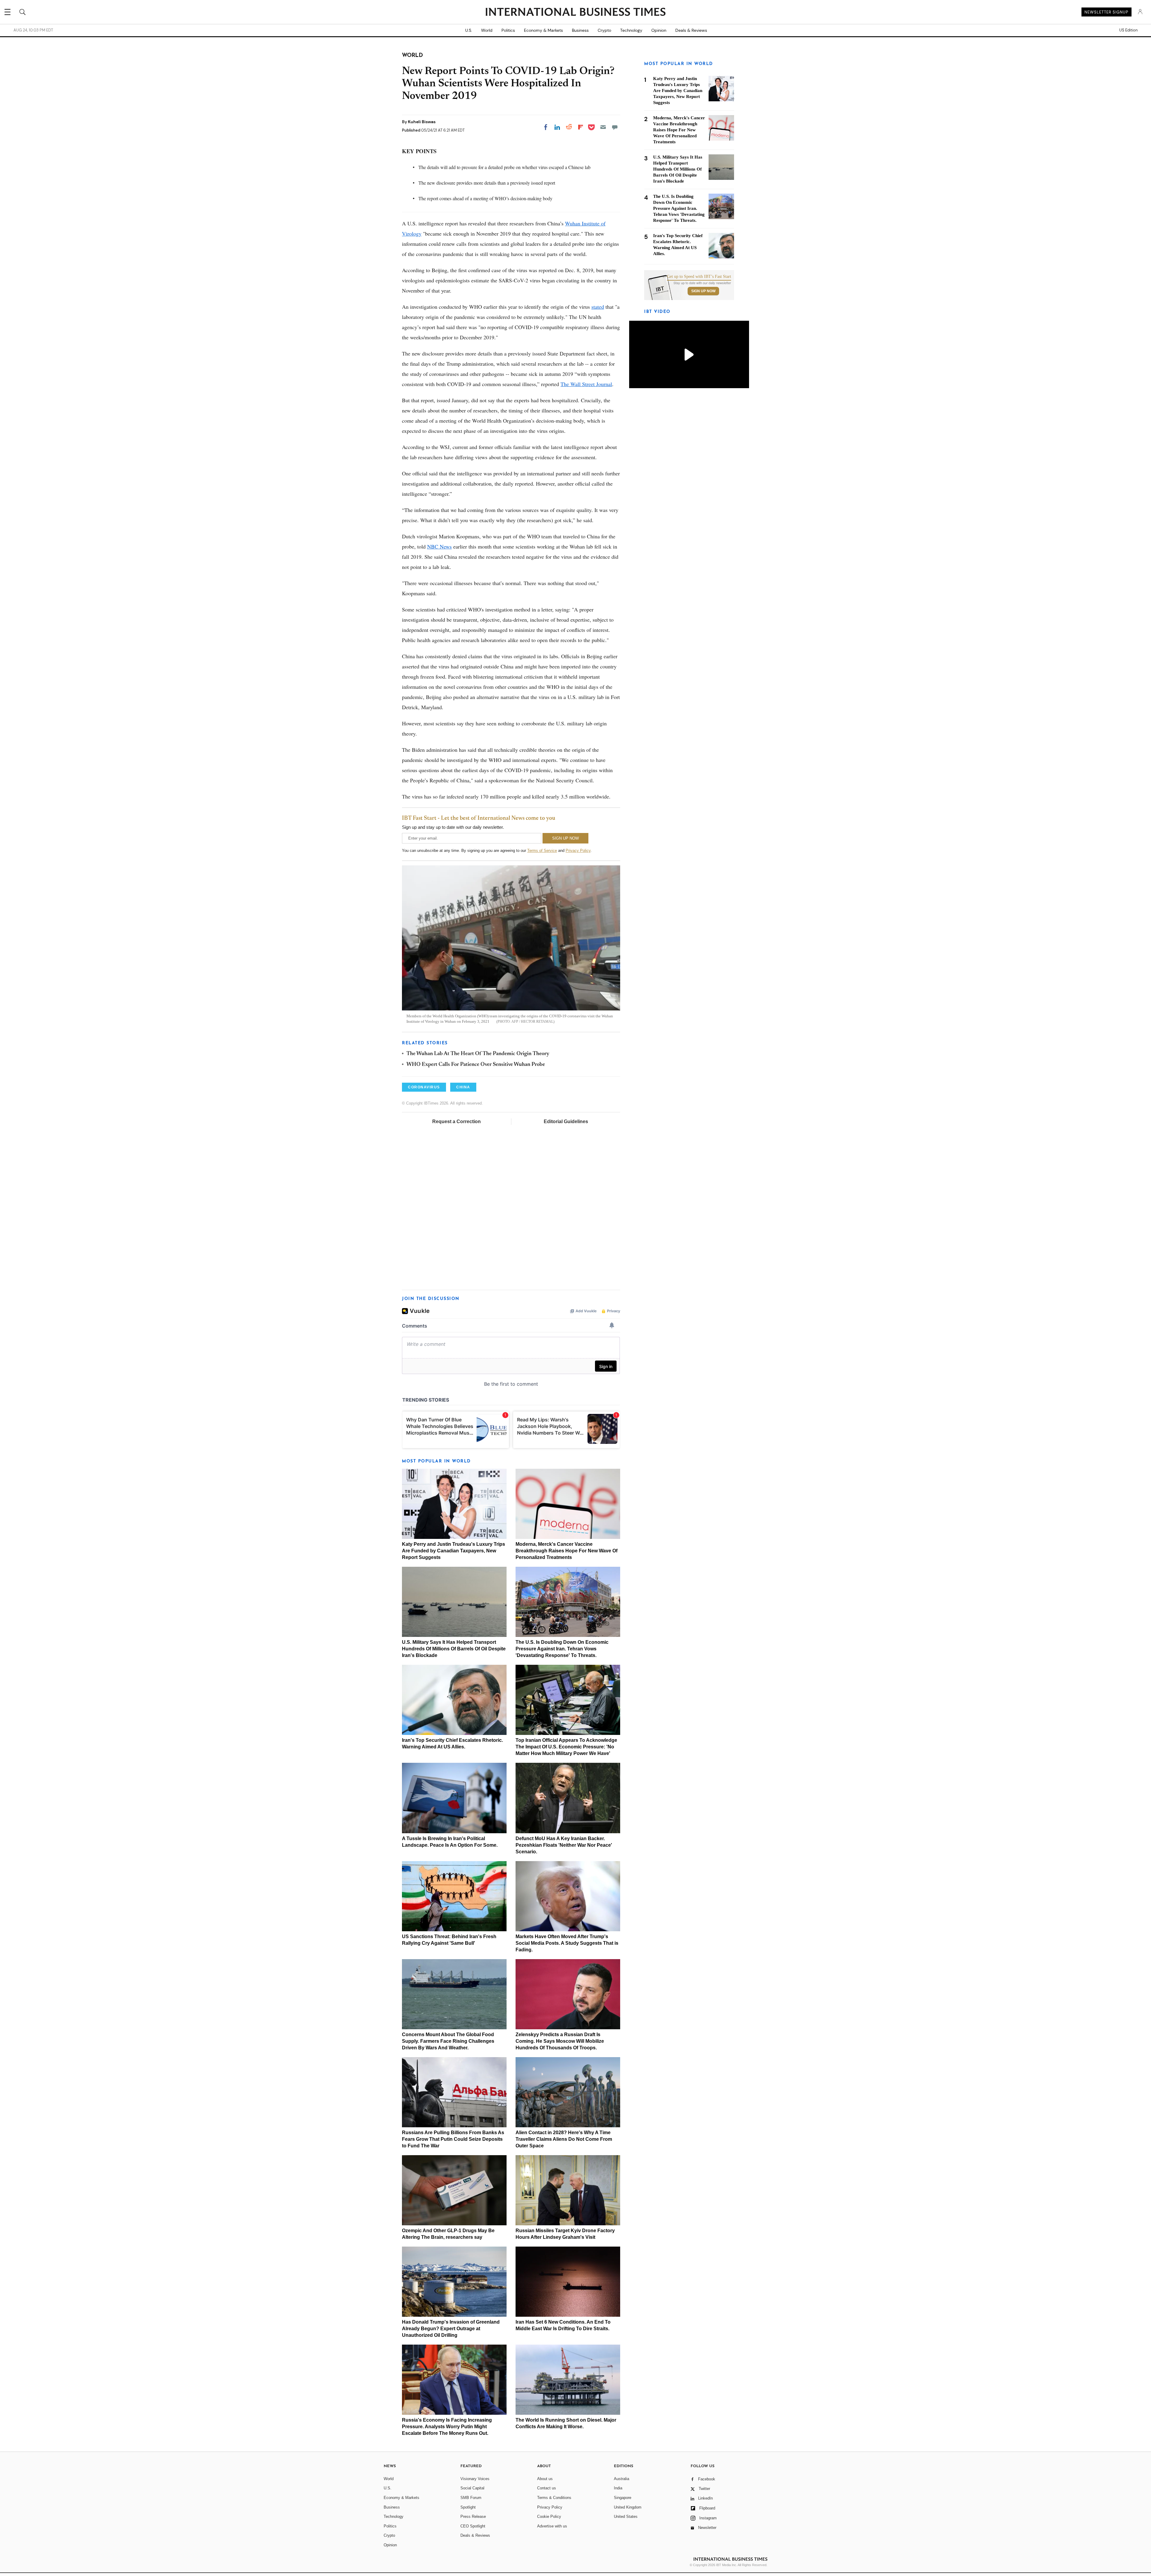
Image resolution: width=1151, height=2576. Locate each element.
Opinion (659, 30)
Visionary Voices (475, 2479)
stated (598, 307)
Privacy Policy (578, 851)
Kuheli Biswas (422, 122)
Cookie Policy (549, 2517)
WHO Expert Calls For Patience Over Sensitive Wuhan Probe (476, 1065)
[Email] (603, 127)
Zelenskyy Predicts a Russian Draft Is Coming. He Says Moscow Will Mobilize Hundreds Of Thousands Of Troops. (560, 2041)
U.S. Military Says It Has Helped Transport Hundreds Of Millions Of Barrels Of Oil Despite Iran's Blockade (454, 1649)
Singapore (623, 2498)
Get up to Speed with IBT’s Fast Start (699, 277)
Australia (622, 2479)
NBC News (439, 546)
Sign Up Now (703, 291)
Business (580, 30)
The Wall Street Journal (586, 384)
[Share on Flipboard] (581, 127)
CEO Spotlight (473, 2526)
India (618, 2488)
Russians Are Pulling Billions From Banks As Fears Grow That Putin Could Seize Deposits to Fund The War (453, 2139)
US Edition (1128, 30)
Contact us (547, 2488)
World (487, 30)
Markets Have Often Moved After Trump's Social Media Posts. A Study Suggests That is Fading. (567, 1943)
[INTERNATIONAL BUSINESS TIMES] (575, 13)
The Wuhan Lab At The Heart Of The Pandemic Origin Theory (478, 1054)
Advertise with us (552, 2526)
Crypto (604, 30)
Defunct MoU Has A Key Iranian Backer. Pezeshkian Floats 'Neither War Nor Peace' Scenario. (564, 1845)
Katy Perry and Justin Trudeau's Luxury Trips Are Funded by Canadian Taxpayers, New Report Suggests (454, 1551)
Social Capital (472, 2488)
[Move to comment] (615, 127)
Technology (631, 30)
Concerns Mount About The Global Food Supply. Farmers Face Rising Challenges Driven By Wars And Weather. (448, 2041)
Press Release (473, 2517)
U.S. (469, 30)
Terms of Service (542, 851)
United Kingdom (628, 2507)
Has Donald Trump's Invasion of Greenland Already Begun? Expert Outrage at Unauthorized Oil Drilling (451, 2329)
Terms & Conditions (554, 2498)
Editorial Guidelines (566, 1121)
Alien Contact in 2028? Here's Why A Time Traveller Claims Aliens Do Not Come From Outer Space (564, 2139)
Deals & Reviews (691, 30)
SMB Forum (471, 2498)
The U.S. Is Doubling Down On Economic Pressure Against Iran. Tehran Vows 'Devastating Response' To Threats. (562, 1649)
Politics (508, 30)
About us (545, 2479)
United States (626, 2517)
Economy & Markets (543, 30)
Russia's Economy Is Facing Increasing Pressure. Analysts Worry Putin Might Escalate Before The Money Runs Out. (447, 2427)
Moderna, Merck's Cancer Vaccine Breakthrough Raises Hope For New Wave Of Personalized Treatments (567, 1551)
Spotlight (468, 2507)
